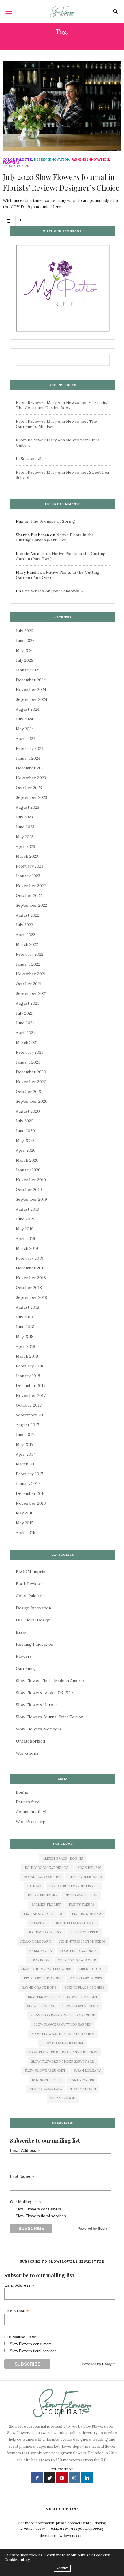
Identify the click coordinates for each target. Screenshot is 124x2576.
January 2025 (28, 670)
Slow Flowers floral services (41, 2216)
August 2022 (28, 915)
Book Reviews (29, 1584)
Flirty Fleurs (82, 1905)
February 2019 (30, 1258)
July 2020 (25, 1121)
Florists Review (87, 1914)
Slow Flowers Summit (45, 2071)
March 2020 (27, 1160)
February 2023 (30, 866)
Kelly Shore (41, 1951)
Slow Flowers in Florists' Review (63, 2034)
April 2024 (26, 739)
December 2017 (31, 1386)
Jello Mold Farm (36, 1941)
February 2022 (30, 954)
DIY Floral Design (33, 1620)
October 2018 (29, 1288)
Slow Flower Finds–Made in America (51, 1681)
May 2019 (25, 1229)
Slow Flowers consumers (38, 2209)
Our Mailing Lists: (26, 2202)
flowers (38, 1923)
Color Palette (17, 160)
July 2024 (25, 719)
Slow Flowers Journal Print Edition (50, 1717)
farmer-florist (46, 1905)
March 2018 (27, 1356)
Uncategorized (30, 1741)
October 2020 (29, 1092)
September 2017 (31, 1415)
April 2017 (25, 1454)
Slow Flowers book (80, 2006)
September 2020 (32, 1101)
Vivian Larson (63, 2098)
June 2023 (25, 827)
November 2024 (31, 690)
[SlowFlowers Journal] (62, 12)
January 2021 (28, 1062)
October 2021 (29, 984)
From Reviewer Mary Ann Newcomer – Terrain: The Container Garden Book (61, 405)
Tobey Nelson (83, 2089)
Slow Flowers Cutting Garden (63, 2024)
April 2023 (26, 846)
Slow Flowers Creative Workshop (63, 2015)
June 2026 (25, 641)
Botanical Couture (42, 1877)
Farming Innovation (90, 160)
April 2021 (25, 1033)
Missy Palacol (92, 1969)
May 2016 (25, 1513)
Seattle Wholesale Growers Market (63, 1997)
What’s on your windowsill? (57, 591)
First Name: (22, 2176)
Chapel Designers (85, 1877)
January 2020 (28, 1170)
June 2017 (25, 1435)
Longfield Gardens (78, 1951)
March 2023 (27, 856)
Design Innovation (52, 160)
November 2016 (31, 1503)
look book (39, 1960)
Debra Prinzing (42, 1895)
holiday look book (45, 1932)
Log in (22, 1792)
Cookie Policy (17, 2560)
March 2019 (27, 1248)
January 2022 (28, 964)
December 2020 (31, 1072)
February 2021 (29, 1052)
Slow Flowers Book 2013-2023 (45, 1693)
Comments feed (31, 1812)
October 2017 (29, 1405)
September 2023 (31, 797)
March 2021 (27, 1043)
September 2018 (31, 1297)
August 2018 (28, 1307)
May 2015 (25, 1523)
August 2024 (28, 709)
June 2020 (25, 1131)
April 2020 (26, 1150)
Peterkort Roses (86, 1978)
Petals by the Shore (43, 1978)
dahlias (34, 1886)
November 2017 (31, 1395)
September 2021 (31, 993)
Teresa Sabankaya (46, 2089)
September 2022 (31, 905)
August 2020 (28, 1111)
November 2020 (31, 1082)
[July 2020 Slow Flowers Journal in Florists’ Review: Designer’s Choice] (62, 106)
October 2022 (29, 895)
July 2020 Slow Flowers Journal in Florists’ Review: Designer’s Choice (61, 182)
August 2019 (28, 1209)
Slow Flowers (40, 2006)
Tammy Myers (82, 2080)
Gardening (26, 1668)
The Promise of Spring (53, 521)
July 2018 (24, 1317)
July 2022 (24, 925)
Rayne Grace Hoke (39, 1988)
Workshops (27, 1753)
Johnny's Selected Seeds (82, 1941)
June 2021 (25, 1023)
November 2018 (31, 1278)
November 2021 (31, 974)
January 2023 (28, 876)
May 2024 (25, 729)
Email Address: (25, 2150)
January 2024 (28, 758)
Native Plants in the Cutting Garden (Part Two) (55, 537)
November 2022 (31, 886)
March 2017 (27, 1464)
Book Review (89, 1868)
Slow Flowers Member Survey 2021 (63, 2061)
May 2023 (25, 837)
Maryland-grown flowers (46, 1969)
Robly (103, 2229)
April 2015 (26, 1533)
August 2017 (27, 1425)
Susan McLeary (87, 2071)
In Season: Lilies (31, 459)
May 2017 (25, 1444)
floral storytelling (44, 1914)
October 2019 (29, 1190)
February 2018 (30, 1366)
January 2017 (28, 1484)
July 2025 (25, 660)
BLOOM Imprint (31, 1572)
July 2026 (25, 631)
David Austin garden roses (74, 1886)
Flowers (11, 163)
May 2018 (25, 1337)
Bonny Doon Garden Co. (47, 1868)
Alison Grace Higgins (63, 1858)
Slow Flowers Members (39, 1729)
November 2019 (31, 1180)
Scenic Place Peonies (84, 1988)
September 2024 (32, 699)
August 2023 (28, 807)
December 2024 (31, 680)
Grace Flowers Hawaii (75, 1923)
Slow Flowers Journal (63, 2043)
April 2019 (26, 1239)
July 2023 (24, 817)
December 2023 (31, 768)
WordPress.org (31, 1822)
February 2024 (30, 748)
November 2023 (31, 778)
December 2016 (31, 1493)
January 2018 (28, 1376)
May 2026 (25, 650)
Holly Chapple (84, 1932)
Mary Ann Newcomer (77, 1960)
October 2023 (29, 788)
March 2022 (27, 944)
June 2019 (25, 1219)
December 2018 (31, 1268)
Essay (21, 1632)
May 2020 (25, 1141)
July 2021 (24, 1013)
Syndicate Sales (47, 2080)
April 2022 (26, 935)
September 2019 (31, 1199)
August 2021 (27, 1003)
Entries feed (28, 1802)
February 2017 (29, 1474)
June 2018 (25, 1327)
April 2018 (26, 1346)
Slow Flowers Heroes (37, 1705)
